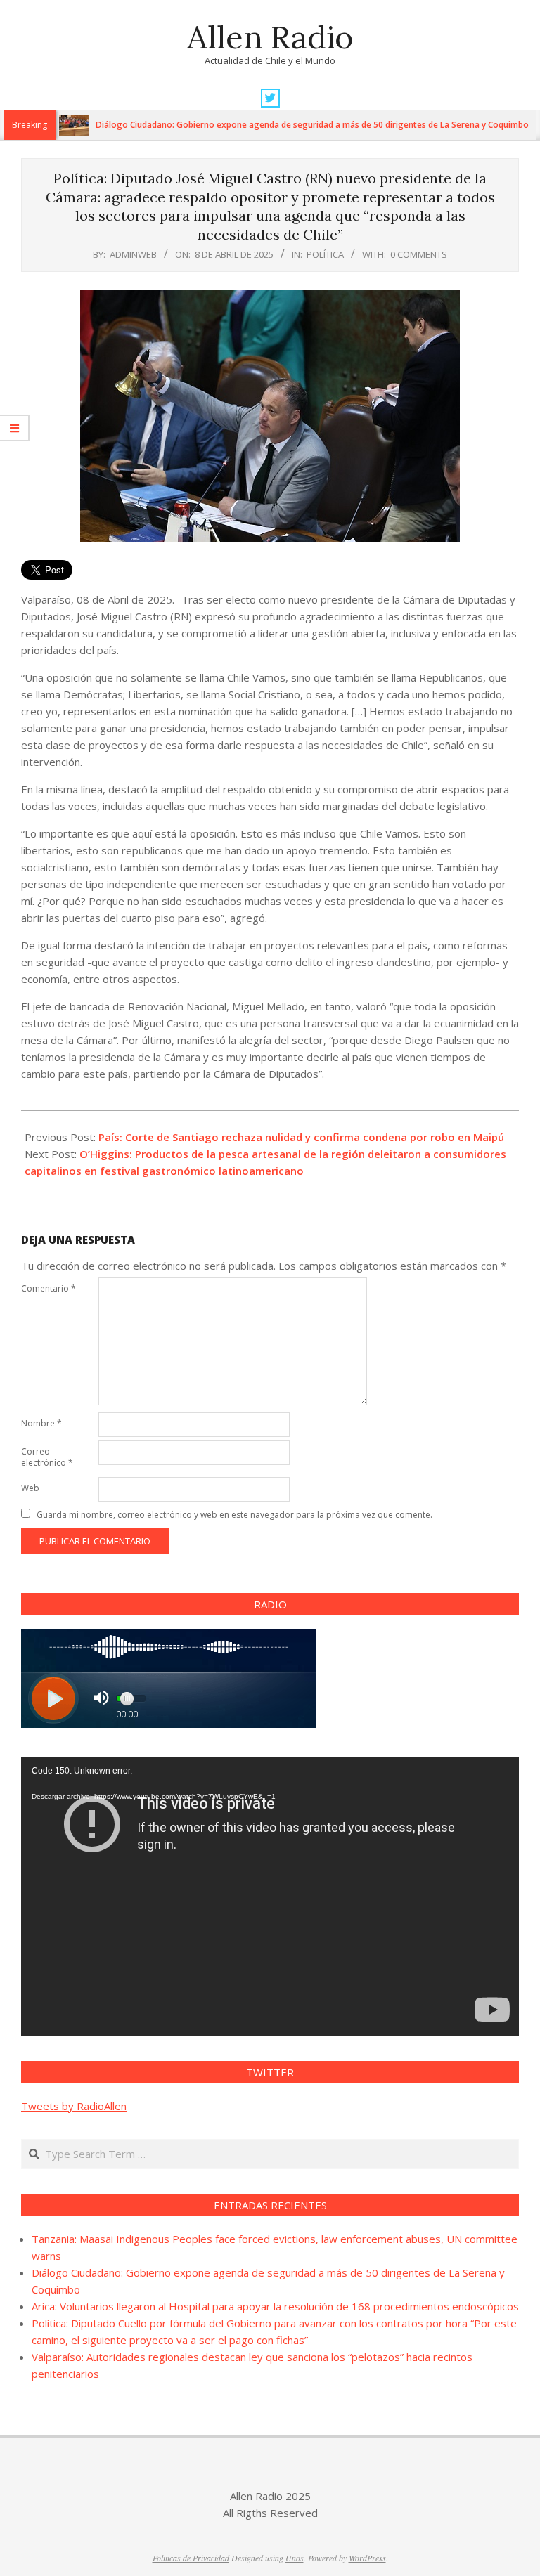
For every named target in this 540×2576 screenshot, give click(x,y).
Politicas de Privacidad (191, 2558)
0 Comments (419, 254)
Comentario (49, 1288)
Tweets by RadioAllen (74, 2106)
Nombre (41, 1423)
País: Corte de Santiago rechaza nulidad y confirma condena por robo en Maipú (301, 1137)
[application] (270, 1897)
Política (325, 254)
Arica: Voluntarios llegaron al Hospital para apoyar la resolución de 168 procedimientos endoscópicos (275, 2306)
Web (30, 1488)
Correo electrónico (47, 1457)
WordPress (367, 2558)
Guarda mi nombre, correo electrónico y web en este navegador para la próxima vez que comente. (234, 1515)
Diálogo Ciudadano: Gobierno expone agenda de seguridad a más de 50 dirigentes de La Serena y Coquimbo (271, 125)
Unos (295, 2558)
